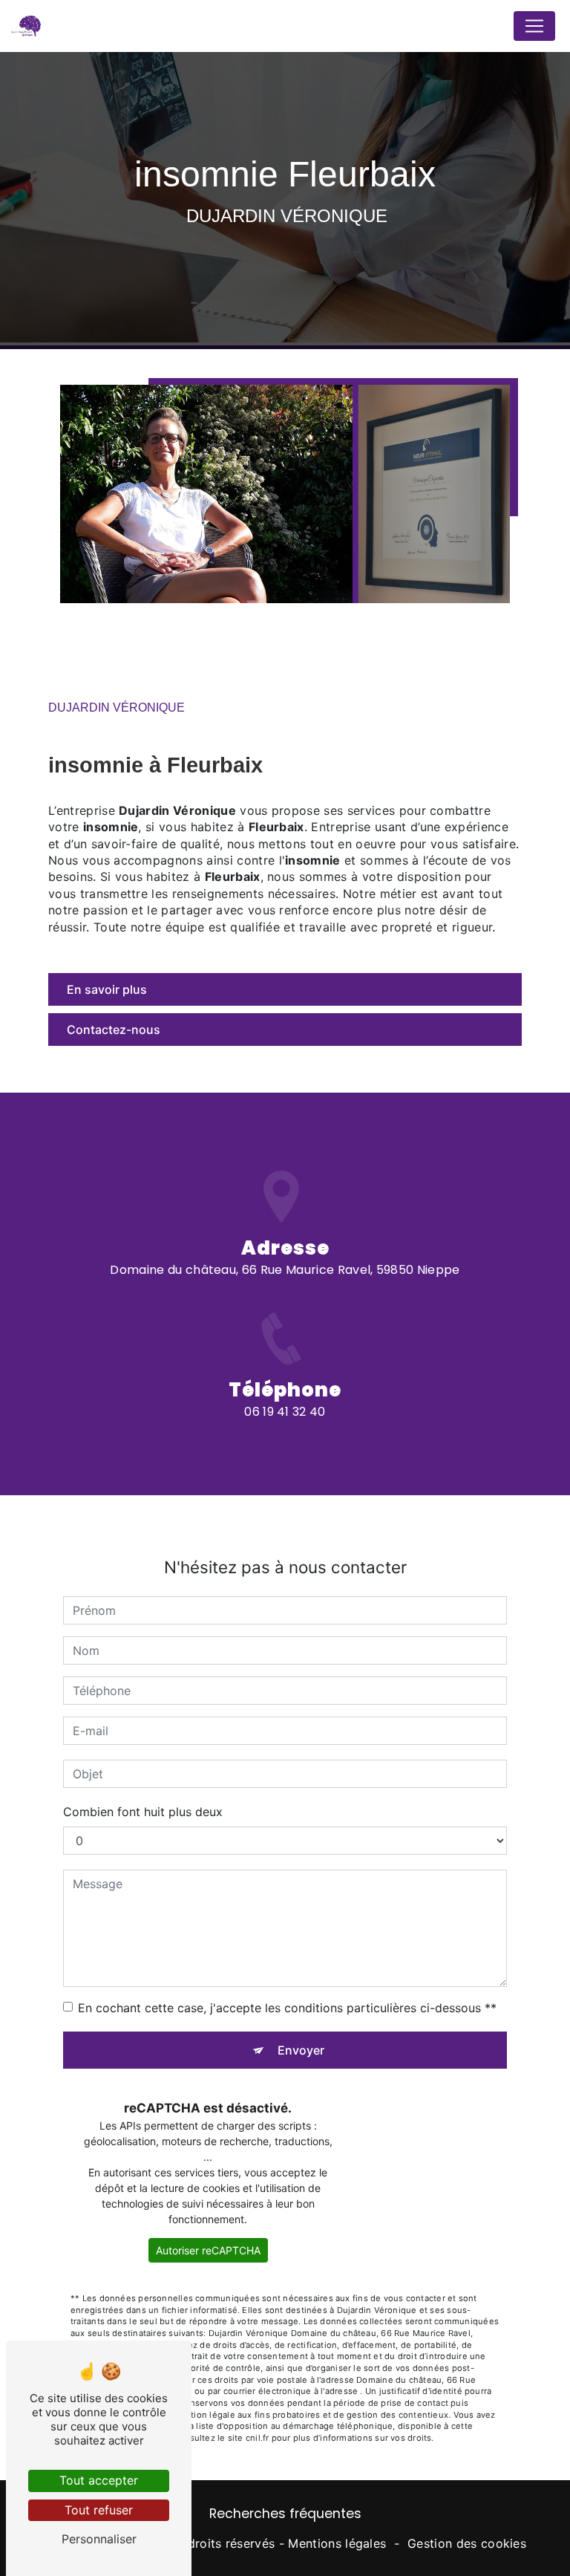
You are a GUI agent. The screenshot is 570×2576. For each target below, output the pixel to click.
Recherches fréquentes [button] (285, 2514)
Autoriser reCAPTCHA (208, 2250)
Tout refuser (99, 2510)
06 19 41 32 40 (285, 1412)
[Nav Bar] (534, 26)
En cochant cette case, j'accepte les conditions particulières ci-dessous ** (287, 2008)
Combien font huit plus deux (143, 1812)
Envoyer (301, 2050)
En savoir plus (107, 989)
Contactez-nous (114, 1030)
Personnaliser (99, 2539)
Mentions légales (337, 2543)
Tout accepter (99, 2480)
